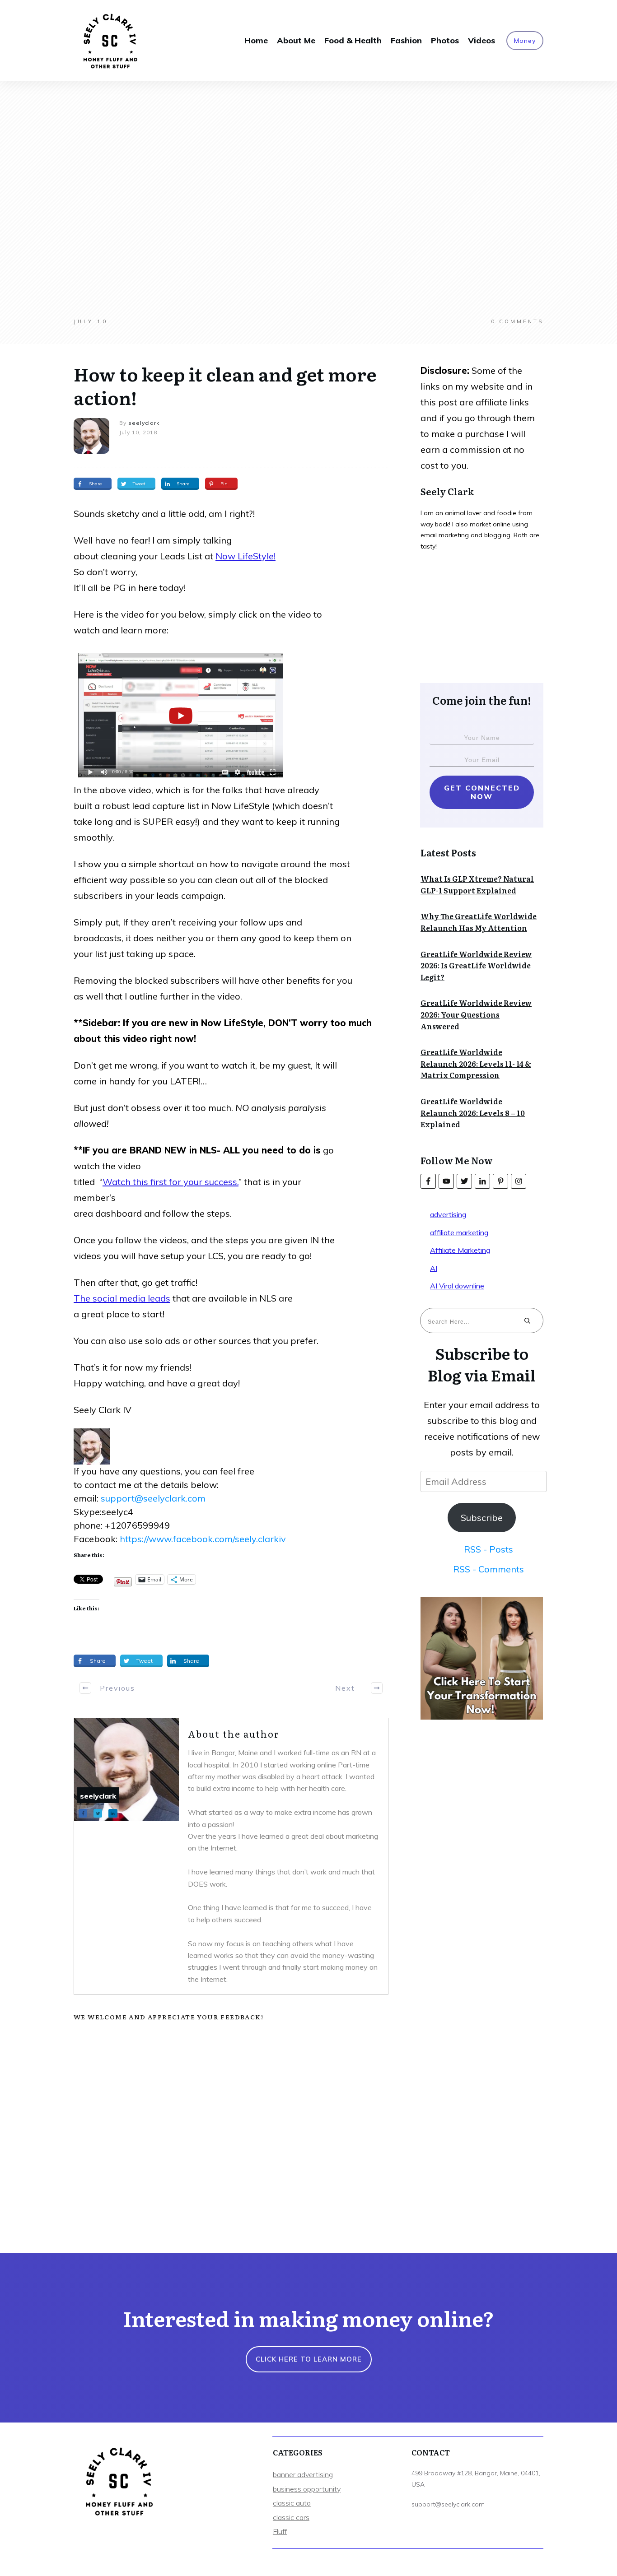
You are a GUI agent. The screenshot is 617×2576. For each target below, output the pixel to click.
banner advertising (303, 2474)
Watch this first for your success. (171, 1182)
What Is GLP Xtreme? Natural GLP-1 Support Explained (477, 884)
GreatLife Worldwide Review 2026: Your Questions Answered (476, 1014)
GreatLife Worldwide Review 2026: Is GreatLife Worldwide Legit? (476, 965)
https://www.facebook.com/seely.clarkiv (203, 1539)
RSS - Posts (488, 1549)
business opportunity (307, 2489)
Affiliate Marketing (460, 1250)
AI (434, 1268)
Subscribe (482, 1518)
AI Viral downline (457, 1286)
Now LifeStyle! (245, 556)
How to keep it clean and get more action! (225, 385)
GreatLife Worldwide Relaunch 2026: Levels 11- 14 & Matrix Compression (476, 1063)
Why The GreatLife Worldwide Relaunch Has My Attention (479, 922)
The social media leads (122, 1298)
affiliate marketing (459, 1232)
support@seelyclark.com (153, 1498)
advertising (448, 1214)
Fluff (280, 2531)
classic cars (291, 2517)
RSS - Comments (488, 1569)
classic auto (292, 2503)
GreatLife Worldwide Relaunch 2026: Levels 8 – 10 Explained (473, 1113)
